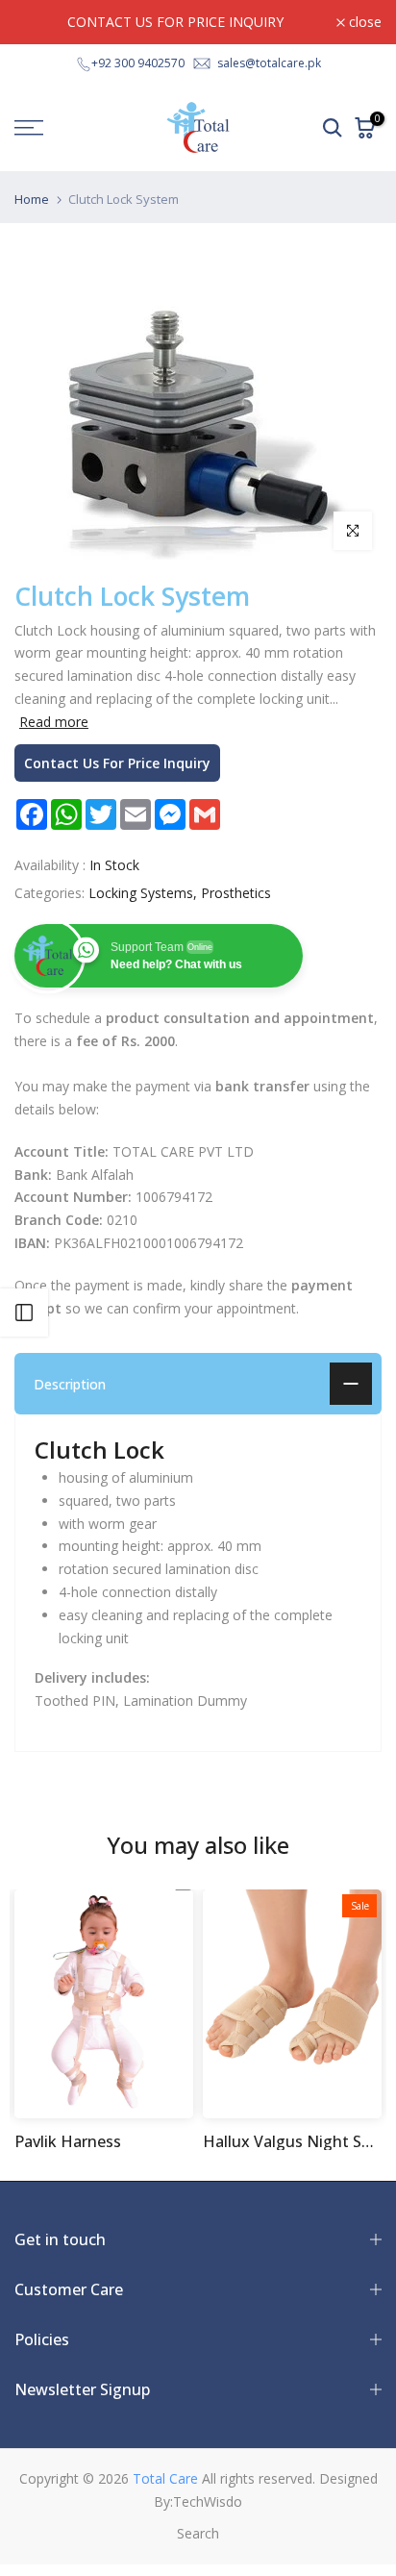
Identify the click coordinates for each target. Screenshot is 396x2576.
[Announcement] (175, 22)
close (363, 22)
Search (198, 2533)
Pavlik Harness (68, 2141)
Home (32, 200)
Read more (54, 722)
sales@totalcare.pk (269, 63)
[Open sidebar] (24, 1313)
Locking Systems (141, 893)
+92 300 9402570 (138, 63)
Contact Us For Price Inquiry (117, 763)
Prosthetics (236, 893)
